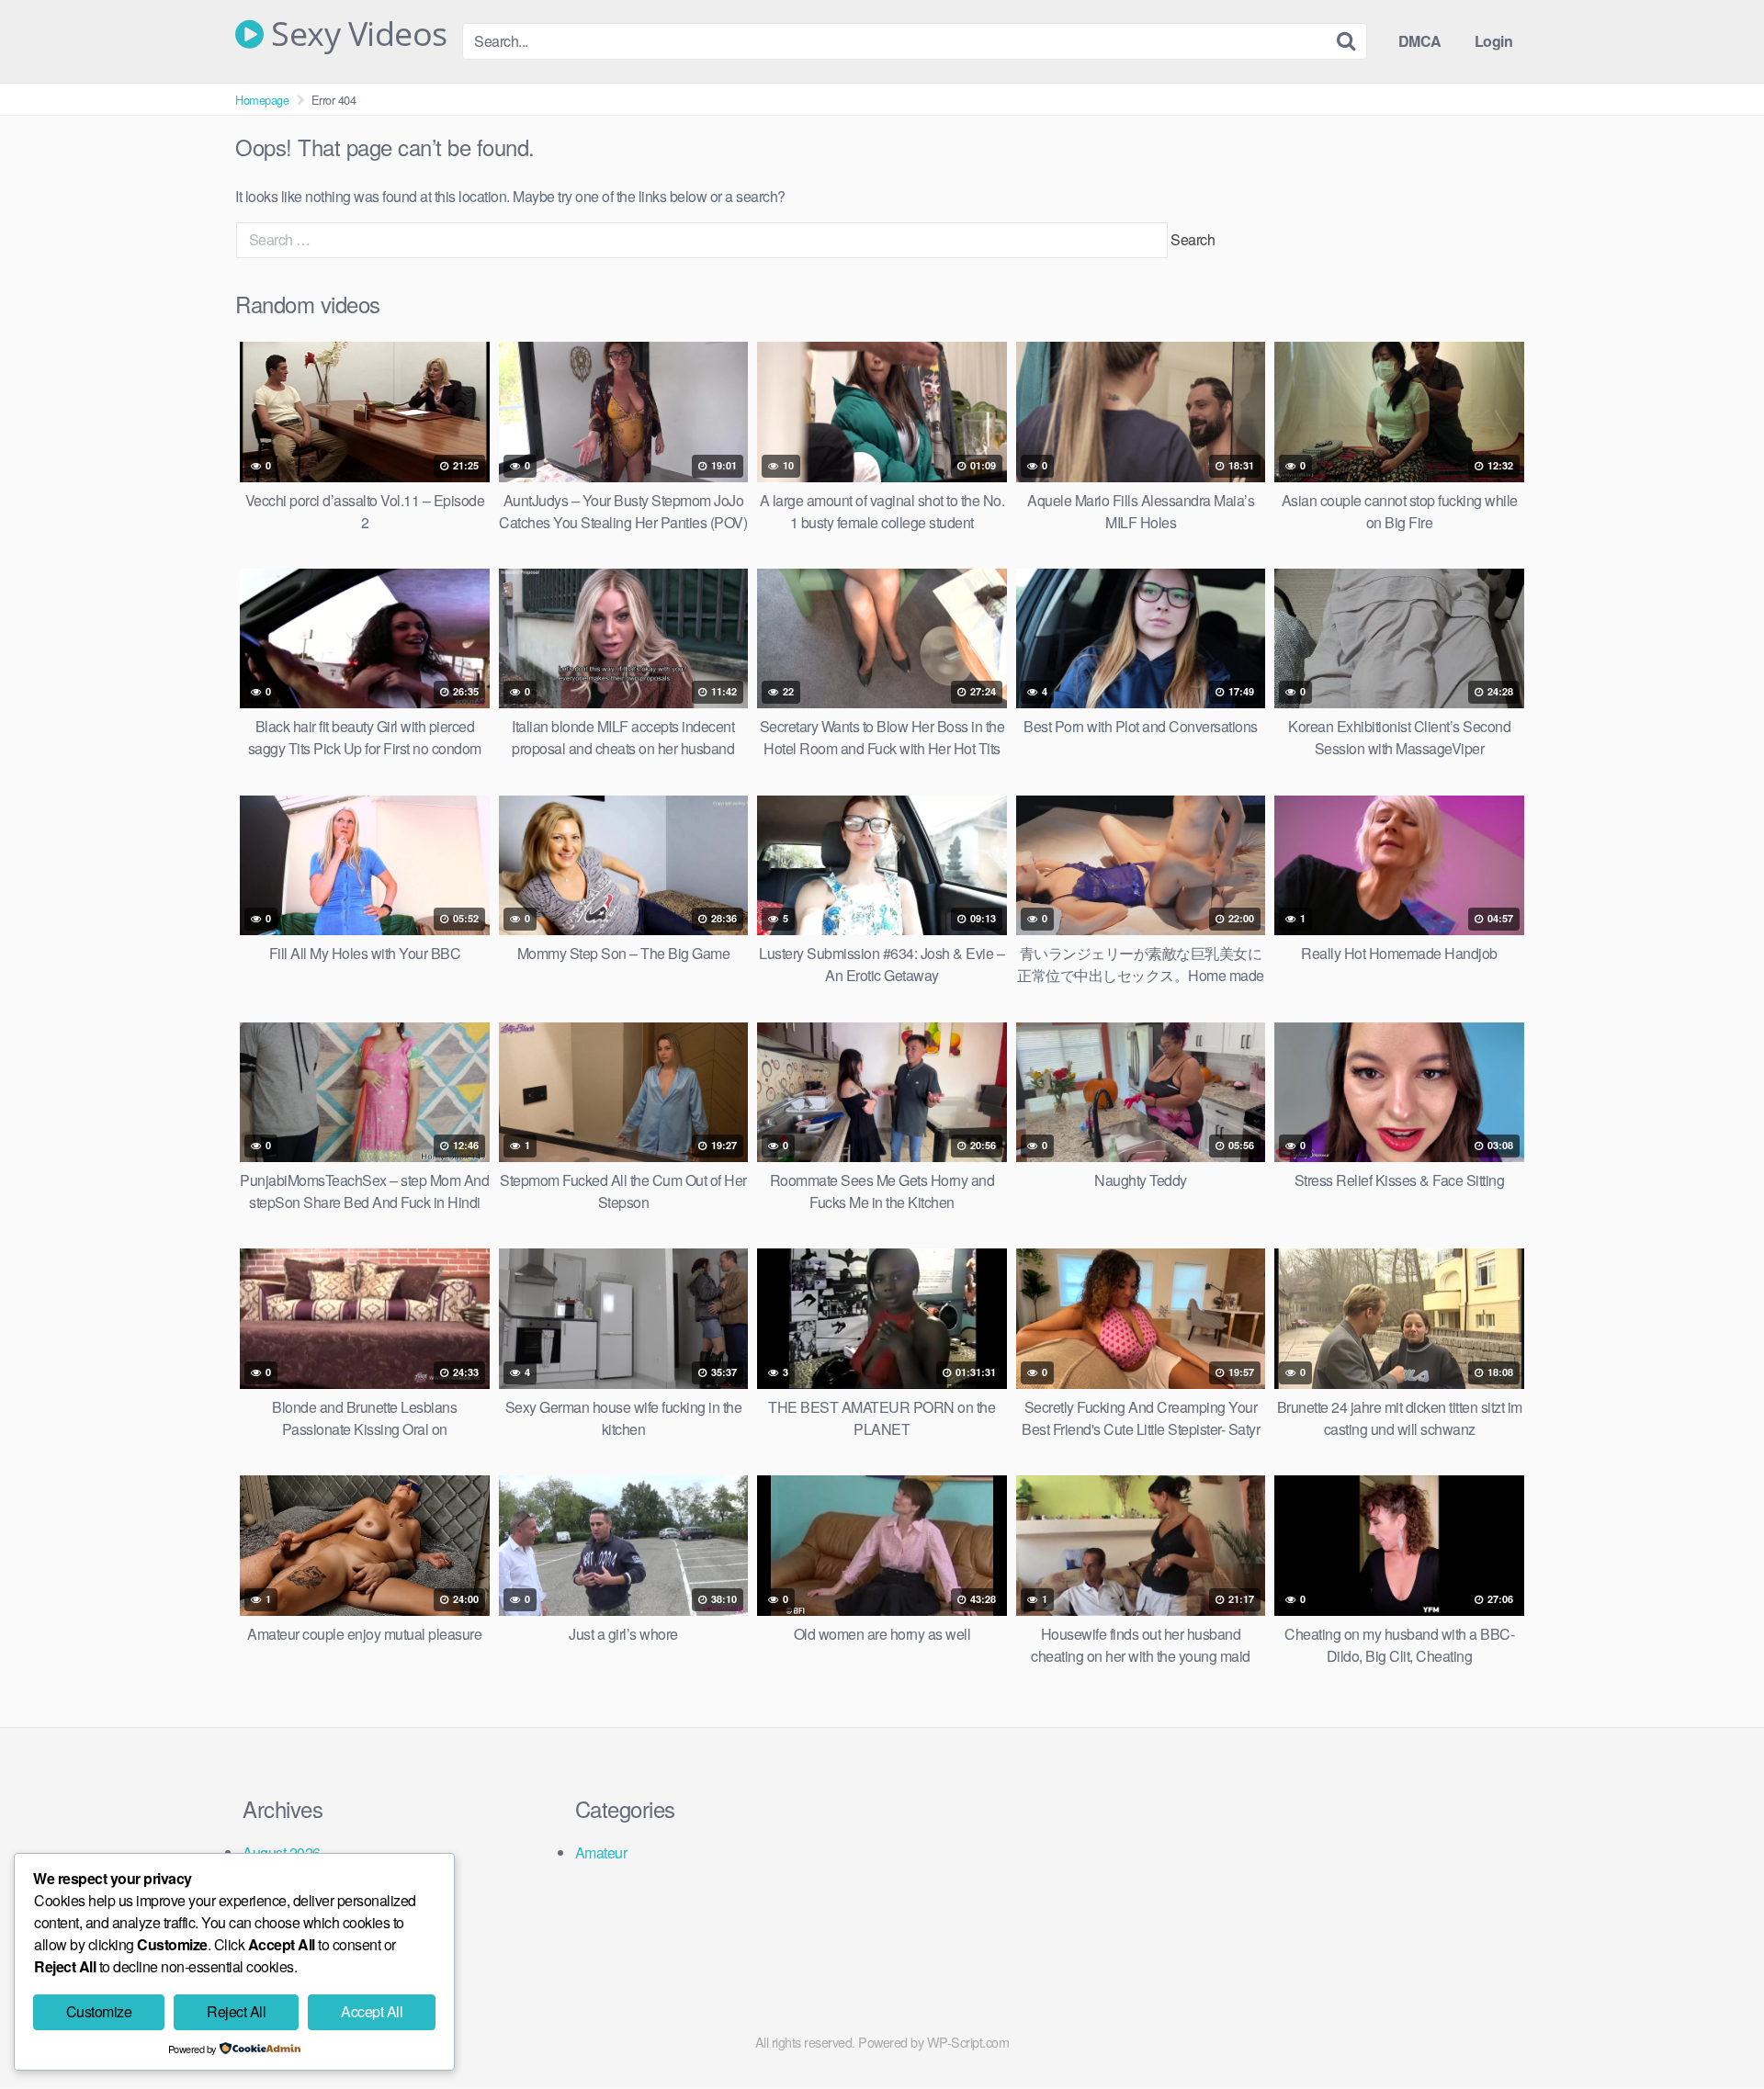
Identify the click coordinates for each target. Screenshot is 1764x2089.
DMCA (1420, 41)
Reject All (236, 2011)
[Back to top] (1713, 2030)
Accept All (372, 2011)
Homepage (262, 100)
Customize (99, 2011)
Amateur (601, 1852)
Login (1494, 41)
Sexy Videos (356, 34)
